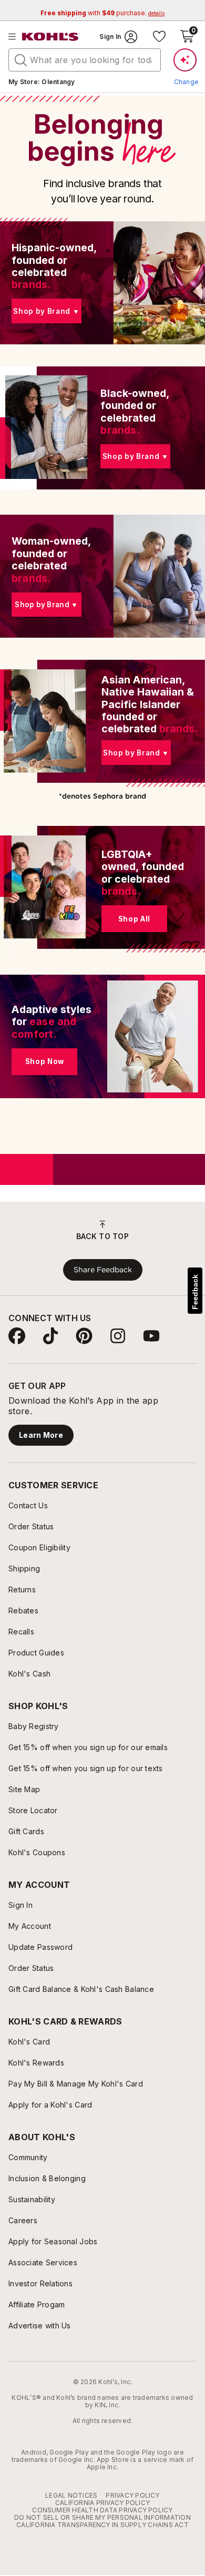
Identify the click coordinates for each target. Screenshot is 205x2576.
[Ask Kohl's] (185, 60)
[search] (21, 59)
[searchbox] (85, 60)
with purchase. (102, 13)
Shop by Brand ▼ (46, 311)
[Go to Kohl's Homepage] (50, 37)
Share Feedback (103, 1270)
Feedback (195, 1292)
